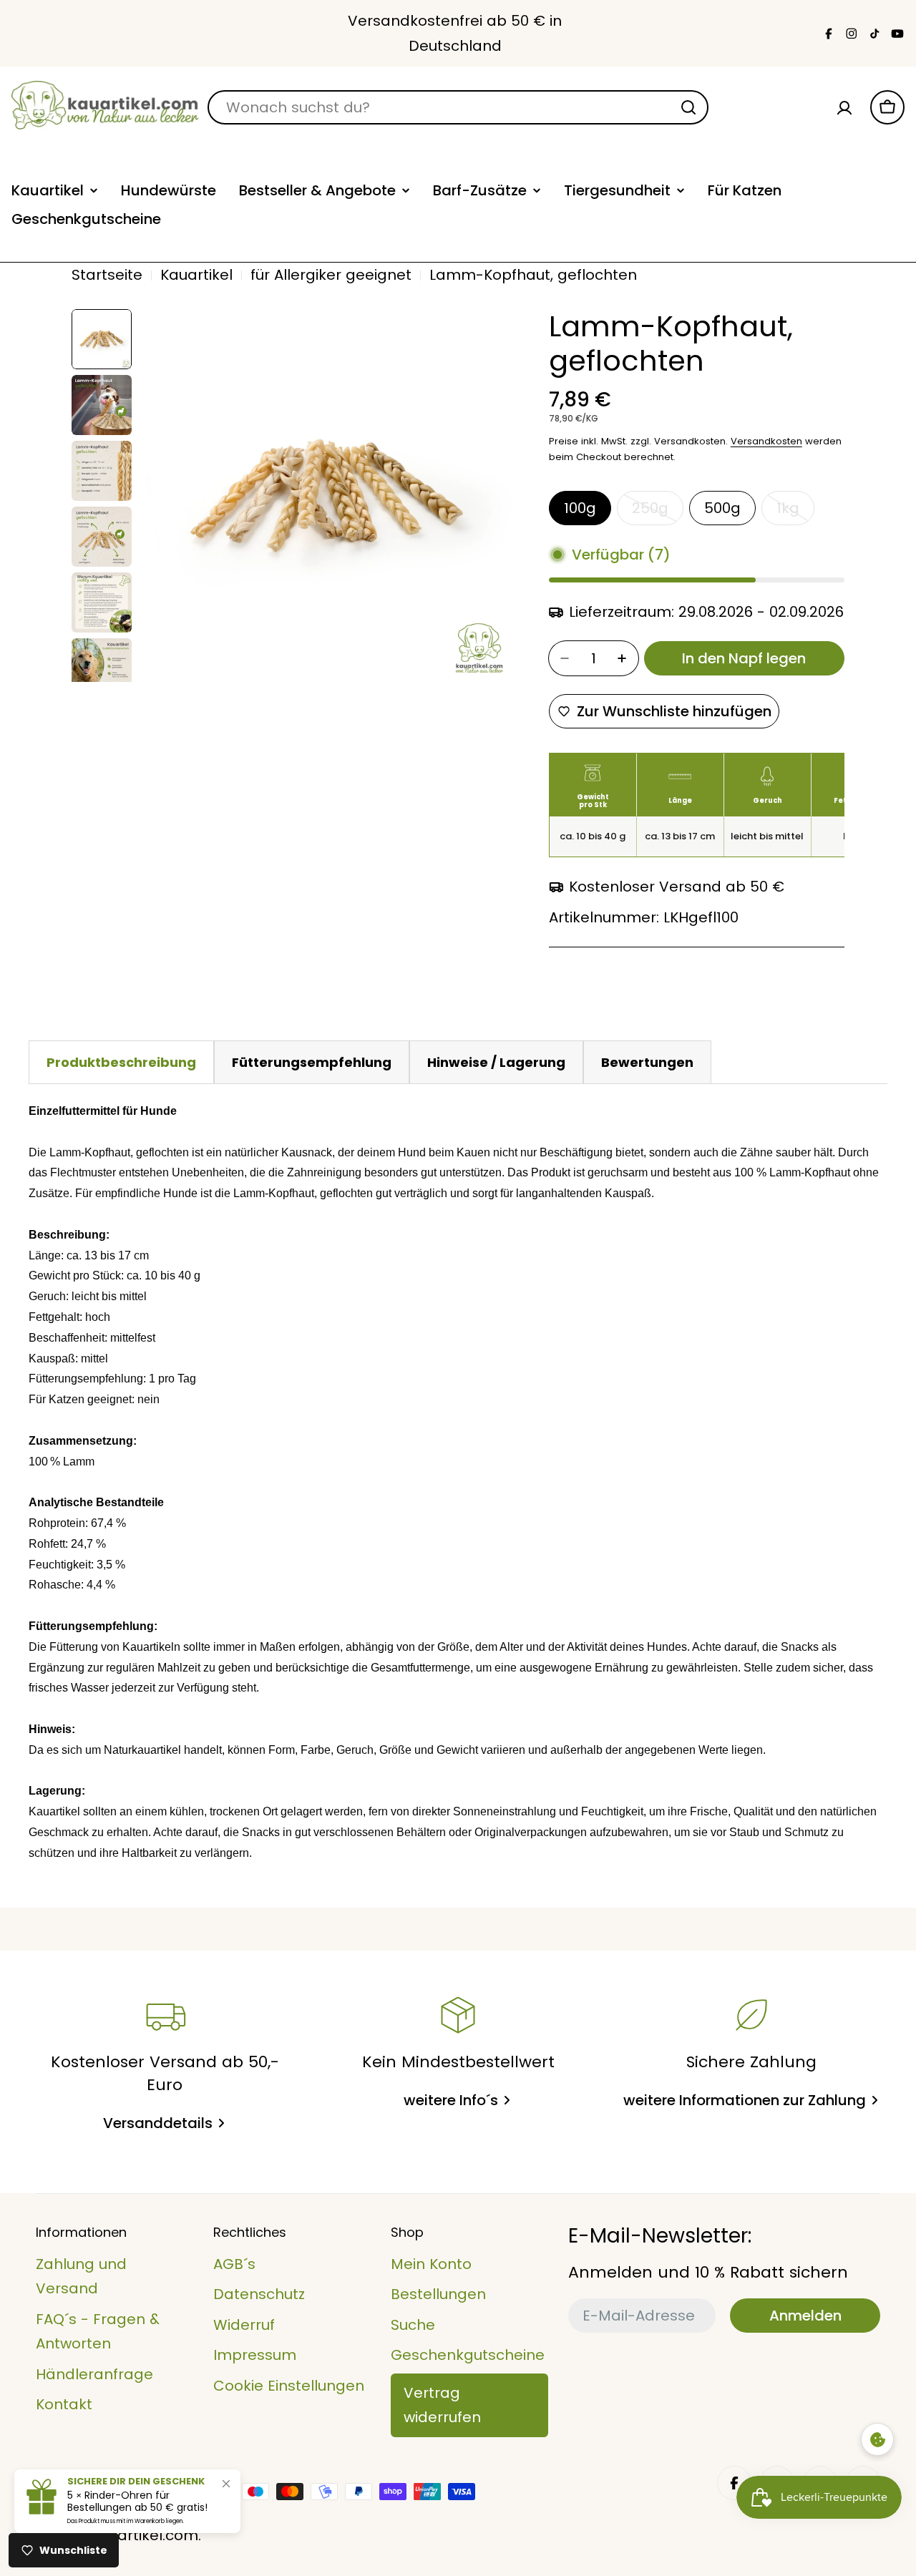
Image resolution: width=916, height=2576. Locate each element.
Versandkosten (766, 441)
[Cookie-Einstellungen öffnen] (877, 2439)
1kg (795, 512)
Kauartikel (196, 275)
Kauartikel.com (144, 2535)
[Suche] (688, 107)
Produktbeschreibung (121, 1062)
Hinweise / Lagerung (496, 1062)
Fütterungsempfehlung (312, 1062)
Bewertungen (647, 1062)
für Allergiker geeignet (331, 275)
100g (580, 508)
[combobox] (458, 107)
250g (658, 512)
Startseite (107, 275)
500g (722, 508)
